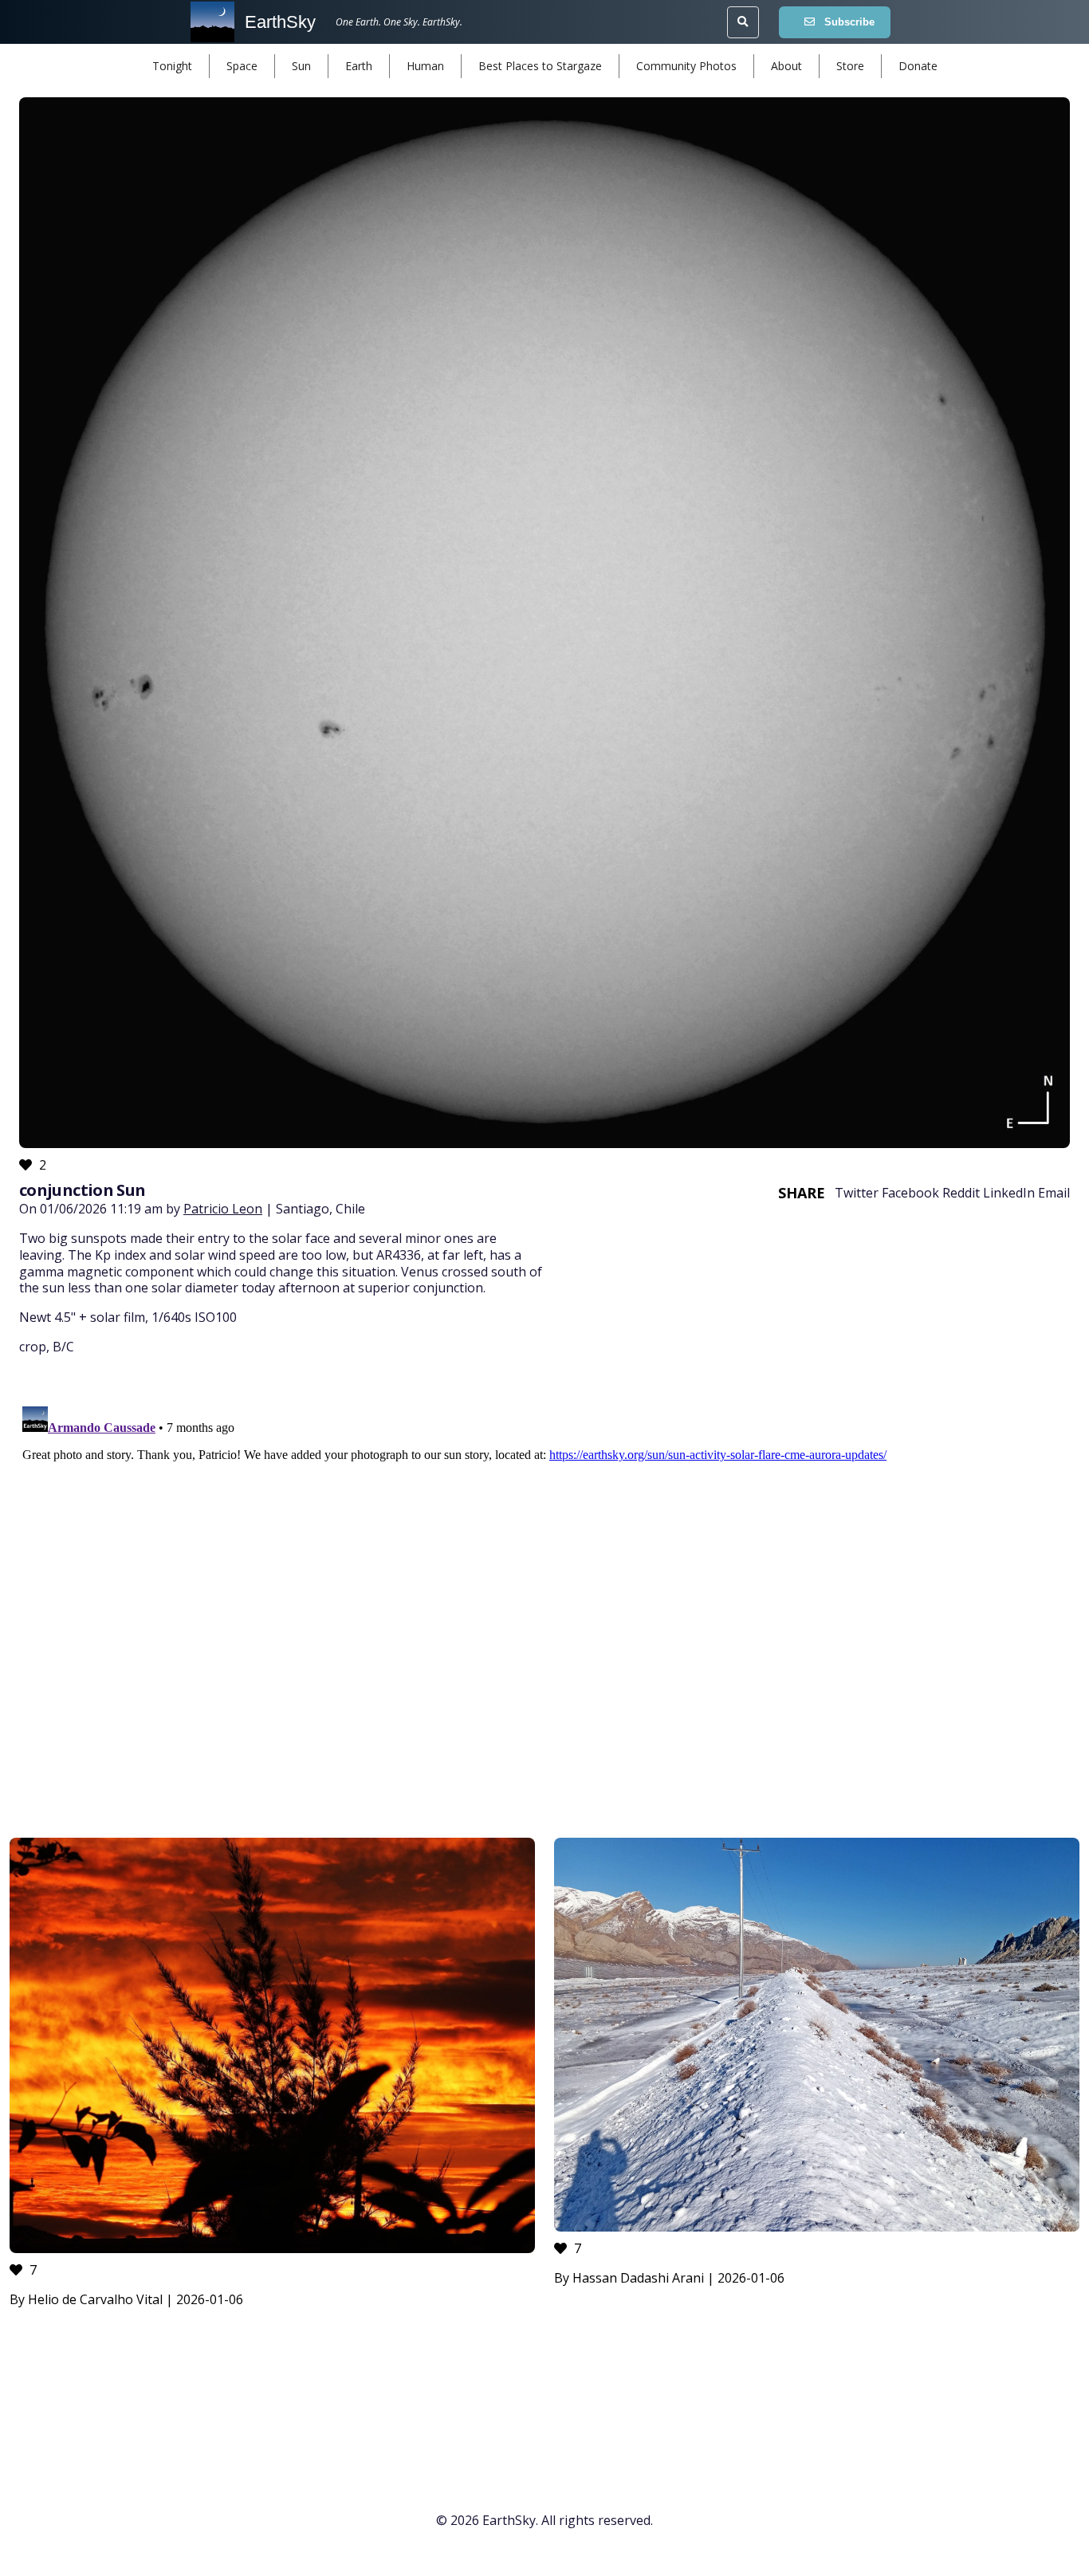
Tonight (172, 66)
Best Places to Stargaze (540, 66)
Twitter (857, 1193)
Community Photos (686, 66)
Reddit (961, 1193)
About (786, 66)
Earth (359, 66)
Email (1054, 1193)
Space (242, 66)
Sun (301, 66)
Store (850, 66)
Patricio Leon (223, 1209)
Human (425, 66)
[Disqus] (544, 1599)
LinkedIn (1009, 1193)
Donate (918, 66)
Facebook (910, 1193)
